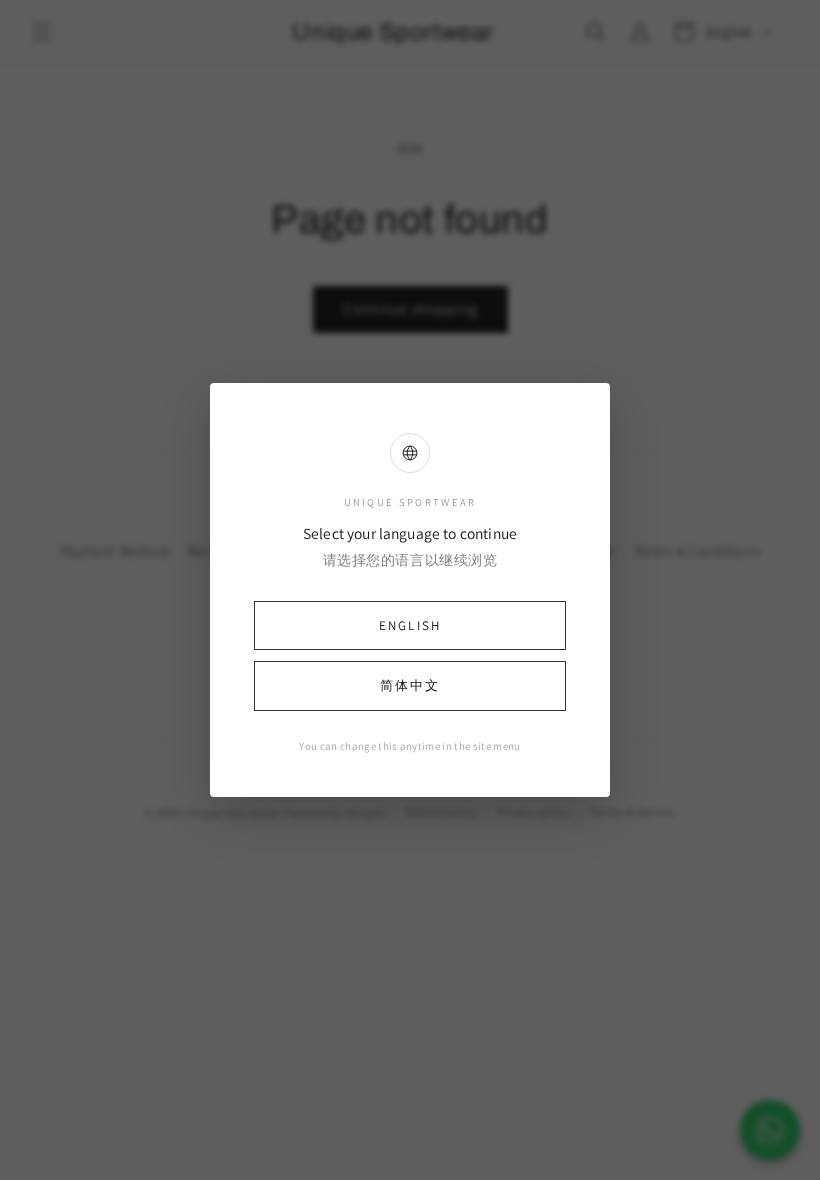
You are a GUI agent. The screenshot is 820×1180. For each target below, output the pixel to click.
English (410, 625)
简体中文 (410, 685)
